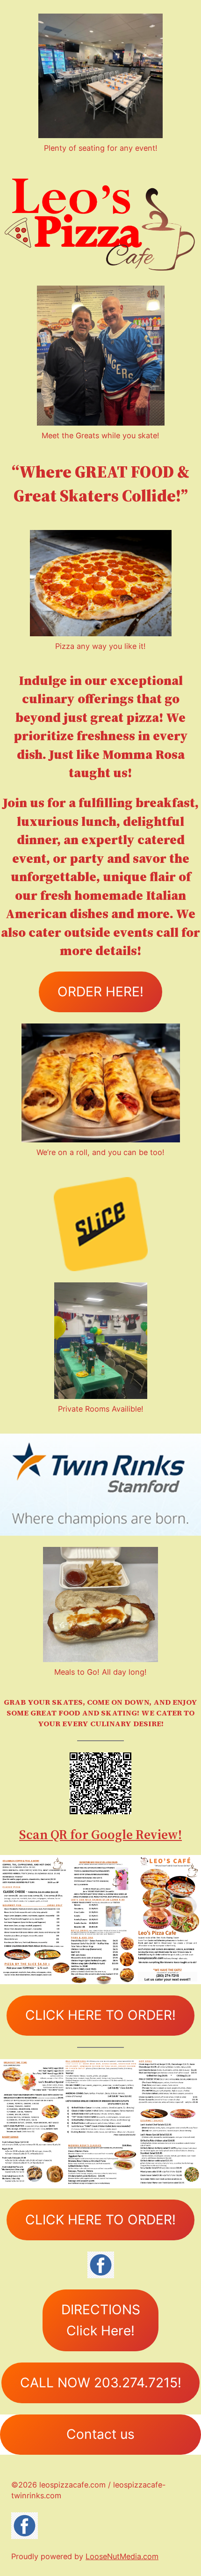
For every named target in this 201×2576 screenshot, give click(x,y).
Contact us (100, 2434)
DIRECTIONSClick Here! (101, 2320)
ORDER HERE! (100, 992)
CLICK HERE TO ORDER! (100, 2015)
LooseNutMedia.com (122, 2556)
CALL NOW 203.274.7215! (101, 2383)
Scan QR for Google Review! (100, 1834)
